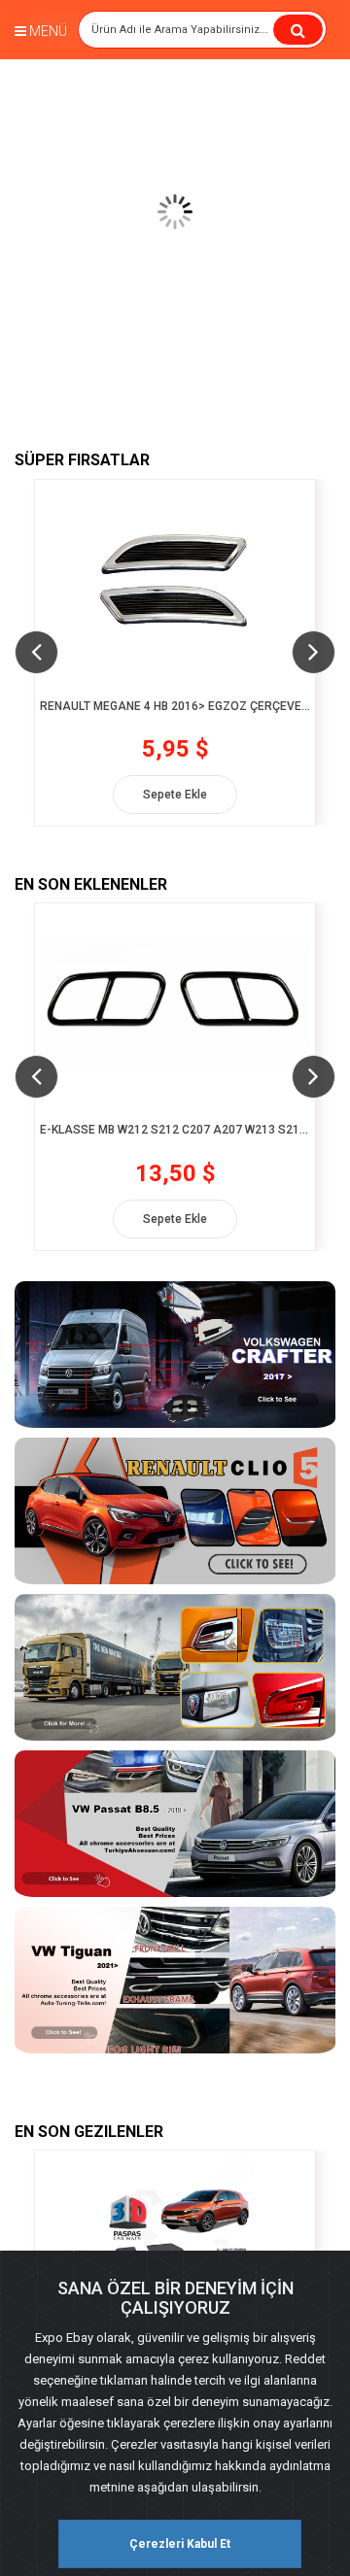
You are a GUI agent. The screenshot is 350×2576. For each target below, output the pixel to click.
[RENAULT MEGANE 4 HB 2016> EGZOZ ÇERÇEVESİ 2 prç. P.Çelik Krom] (175, 582)
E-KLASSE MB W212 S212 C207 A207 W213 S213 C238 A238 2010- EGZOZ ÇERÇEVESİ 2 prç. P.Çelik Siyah (175, 1130)
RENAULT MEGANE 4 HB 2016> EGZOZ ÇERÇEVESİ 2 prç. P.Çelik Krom (175, 707)
